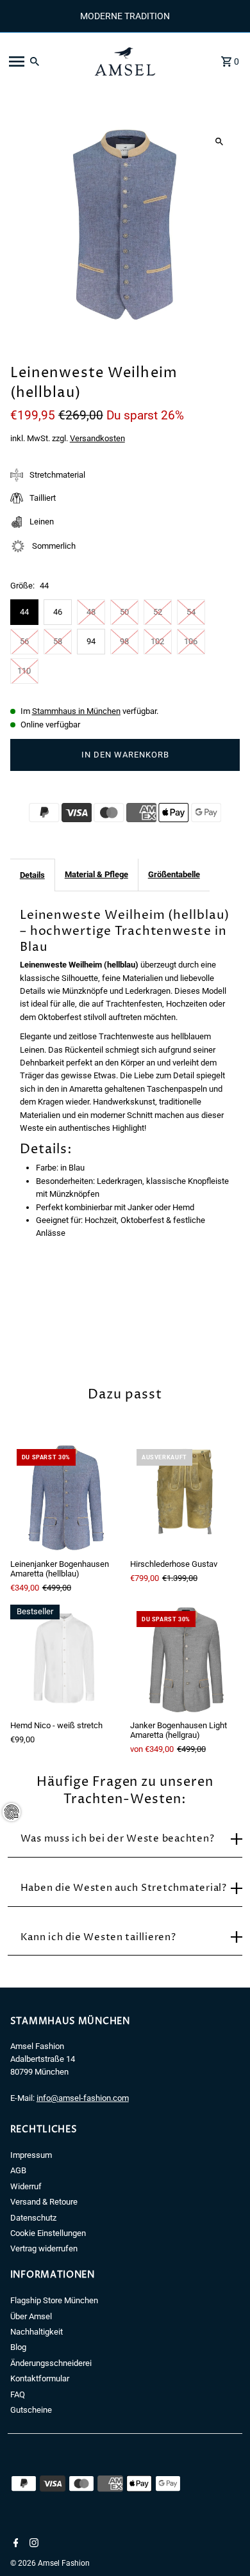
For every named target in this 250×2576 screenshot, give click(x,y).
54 (191, 612)
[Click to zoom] (219, 142)
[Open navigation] (44, 61)
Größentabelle (174, 874)
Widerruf (26, 2186)
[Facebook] (14, 2544)
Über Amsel (31, 2316)
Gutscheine (31, 2410)
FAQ (18, 2394)
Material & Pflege (96, 874)
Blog (18, 2347)
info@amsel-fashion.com (83, 2098)
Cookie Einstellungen (48, 2233)
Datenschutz (33, 2218)
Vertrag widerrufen (44, 2248)
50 (124, 612)
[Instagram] (32, 2544)
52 (158, 612)
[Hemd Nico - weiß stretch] (65, 1659)
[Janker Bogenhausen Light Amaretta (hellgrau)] (185, 1659)
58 (58, 641)
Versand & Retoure (44, 2202)
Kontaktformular (40, 2378)
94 (91, 641)
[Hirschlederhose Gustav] (185, 1497)
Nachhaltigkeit (37, 2332)
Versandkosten (97, 438)
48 (91, 612)
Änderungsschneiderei (51, 2363)
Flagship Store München (54, 2300)
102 (157, 641)
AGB (18, 2170)
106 (191, 641)
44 (24, 612)
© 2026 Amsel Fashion (50, 2563)
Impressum (31, 2155)
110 (24, 671)
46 (58, 612)
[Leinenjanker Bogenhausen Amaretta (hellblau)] (65, 1497)
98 (124, 641)
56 (24, 641)
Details (32, 875)
